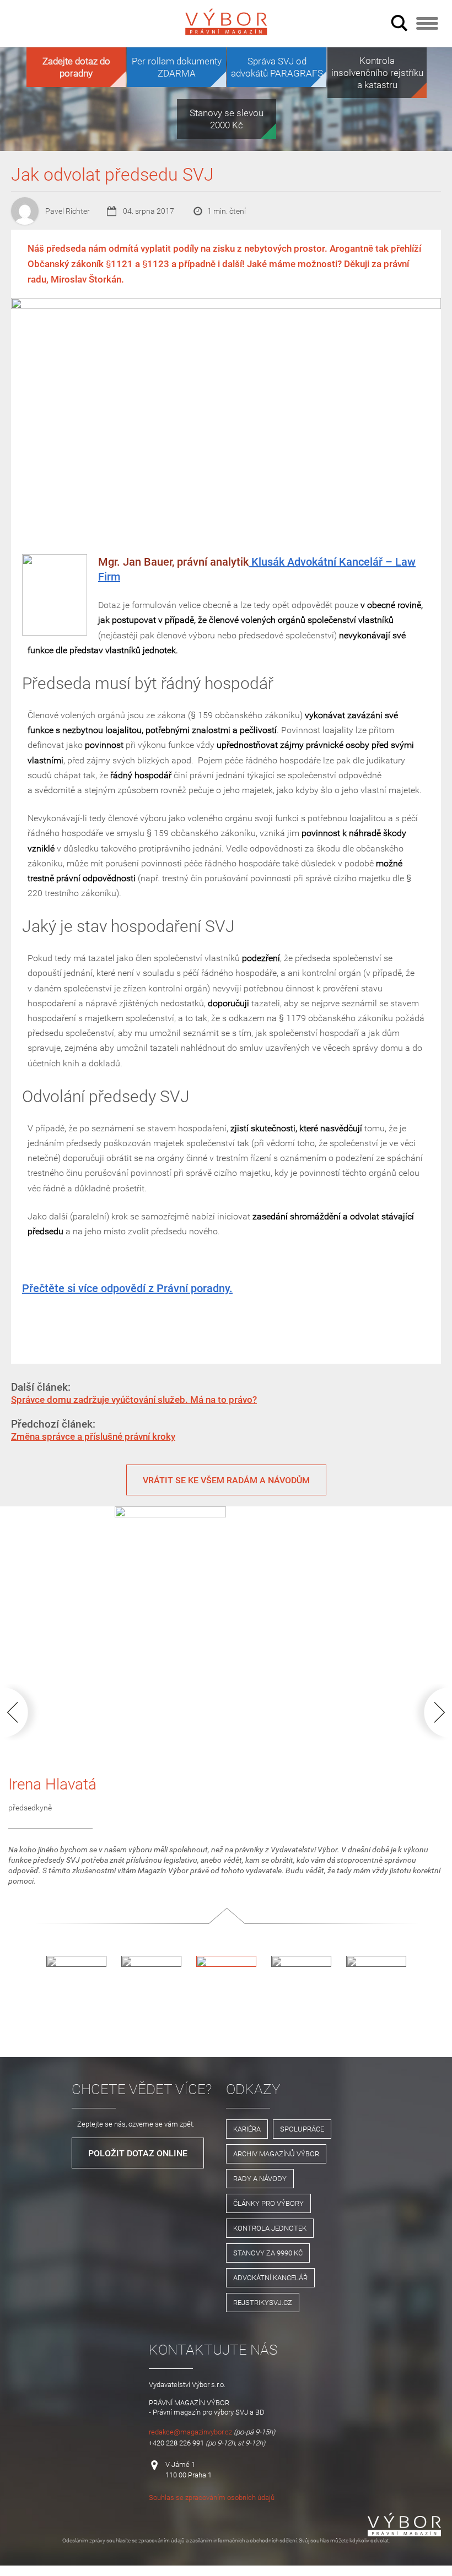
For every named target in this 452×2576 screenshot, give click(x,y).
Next (428, 1712)
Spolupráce (302, 2129)
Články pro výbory (268, 2203)
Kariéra (247, 2129)
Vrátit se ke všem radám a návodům (226, 1480)
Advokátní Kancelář (270, 2277)
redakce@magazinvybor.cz (190, 2432)
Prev (24, 1712)
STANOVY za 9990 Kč (268, 2253)
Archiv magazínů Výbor (276, 2154)
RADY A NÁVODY (260, 2178)
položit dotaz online (138, 2153)
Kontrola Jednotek (270, 2228)
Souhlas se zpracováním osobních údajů (212, 2497)
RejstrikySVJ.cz (263, 2302)
